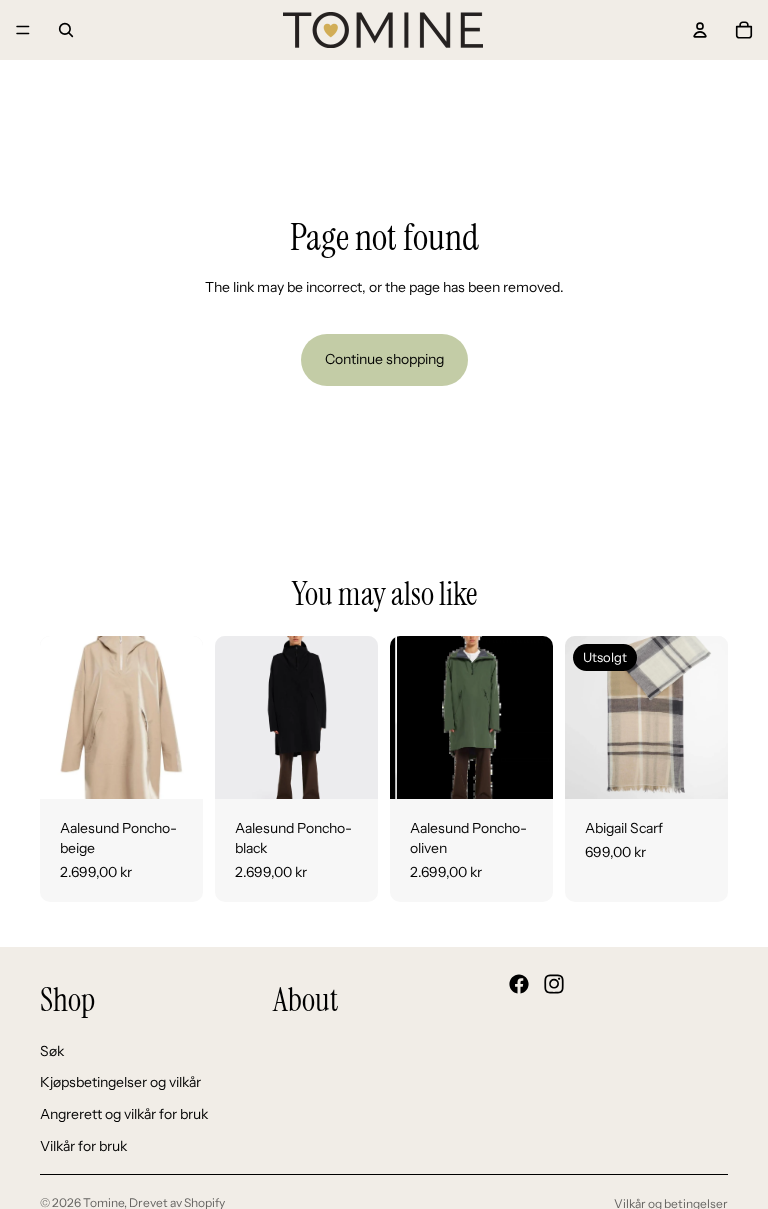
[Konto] (700, 30)
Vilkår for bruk (83, 1145)
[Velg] (172, 769)
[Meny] (23, 30)
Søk (52, 1051)
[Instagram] (554, 984)
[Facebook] (519, 984)
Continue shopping (384, 359)
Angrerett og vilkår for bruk (124, 1114)
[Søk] (66, 30)
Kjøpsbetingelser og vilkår (120, 1082)
